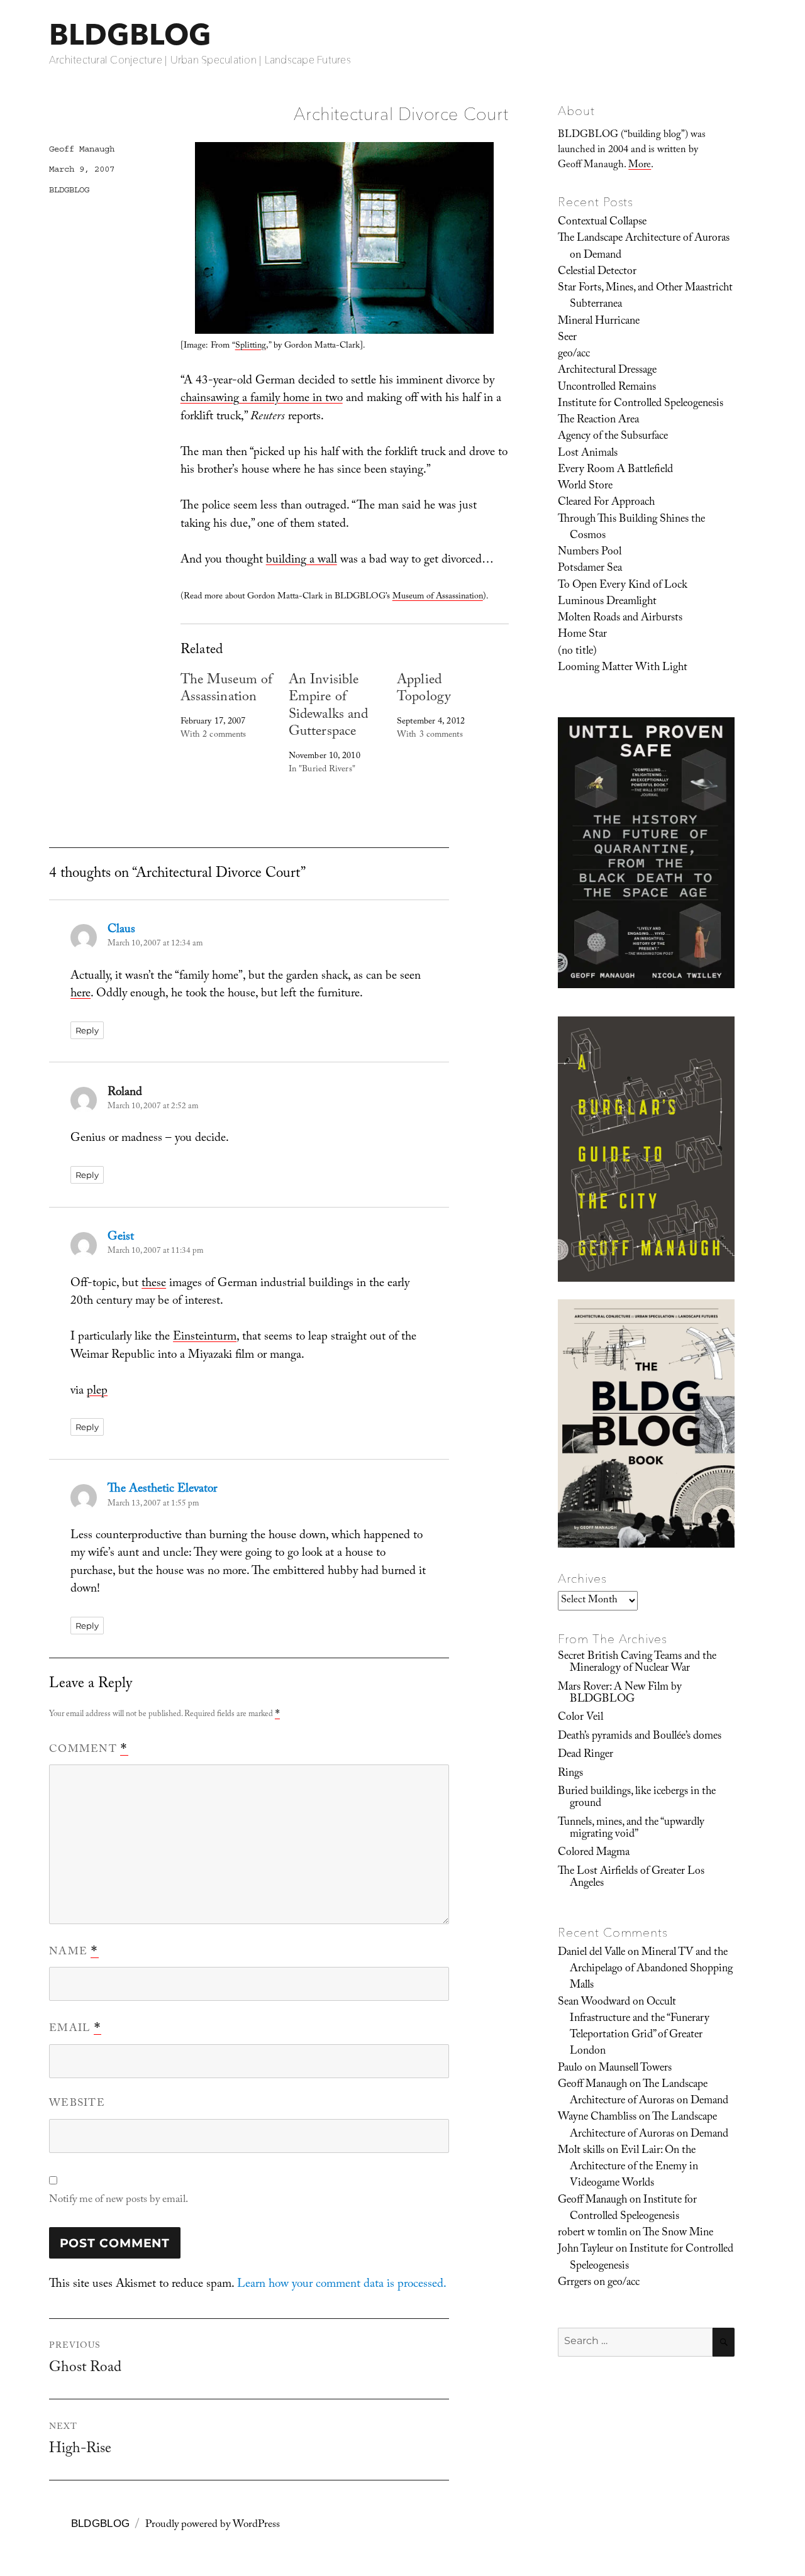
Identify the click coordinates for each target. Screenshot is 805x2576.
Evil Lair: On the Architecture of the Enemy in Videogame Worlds (634, 2168)
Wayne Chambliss (597, 2118)
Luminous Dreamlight (607, 602)
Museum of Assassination (438, 597)
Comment (89, 1750)
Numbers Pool (590, 553)
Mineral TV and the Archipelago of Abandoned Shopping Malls (651, 1970)
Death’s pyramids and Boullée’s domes (640, 1737)
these (154, 1284)
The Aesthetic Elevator (162, 1490)
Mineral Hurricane (599, 322)
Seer (567, 338)
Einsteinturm (205, 1338)
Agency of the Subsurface (613, 437)
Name (74, 1952)
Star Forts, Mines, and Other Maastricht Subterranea (645, 297)
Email (75, 2029)
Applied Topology (424, 690)
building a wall (302, 561)
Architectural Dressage (607, 371)
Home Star (582, 635)
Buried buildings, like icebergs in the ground (637, 1798)
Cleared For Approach (606, 503)
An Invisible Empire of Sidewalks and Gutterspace (328, 707)
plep (97, 1392)
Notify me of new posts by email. (119, 2200)
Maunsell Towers (635, 2069)
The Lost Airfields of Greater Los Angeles (631, 1878)
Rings (570, 1774)
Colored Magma (594, 1853)
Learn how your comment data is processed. (342, 2285)
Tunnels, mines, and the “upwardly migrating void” (631, 1829)
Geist (121, 1238)
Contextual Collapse (602, 223)
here (80, 994)
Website (77, 2104)
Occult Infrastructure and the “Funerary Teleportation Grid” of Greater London (640, 2028)
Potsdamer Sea (590, 569)
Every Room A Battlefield (615, 470)
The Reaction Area (598, 421)
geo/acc (574, 355)
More (640, 166)
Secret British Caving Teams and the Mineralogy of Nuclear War (637, 1663)
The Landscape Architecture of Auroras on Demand (644, 247)
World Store (585, 487)
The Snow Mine (678, 2233)
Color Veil (580, 1718)
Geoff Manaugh (82, 149)
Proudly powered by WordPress (213, 2525)
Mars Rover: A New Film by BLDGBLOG (620, 1694)
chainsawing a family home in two (262, 399)
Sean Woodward (594, 2003)
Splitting (251, 346)
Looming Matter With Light (623, 668)
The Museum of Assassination (226, 690)
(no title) (577, 652)
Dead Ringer (586, 1755)
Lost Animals (588, 454)
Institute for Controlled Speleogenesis (641, 404)
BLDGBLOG (130, 34)
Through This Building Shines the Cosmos (631, 528)
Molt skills (581, 2151)
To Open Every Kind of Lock (623, 586)
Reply (87, 1030)
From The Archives (613, 1639)
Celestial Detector (597, 272)
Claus (121, 930)
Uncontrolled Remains (607, 388)
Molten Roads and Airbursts (620, 619)
